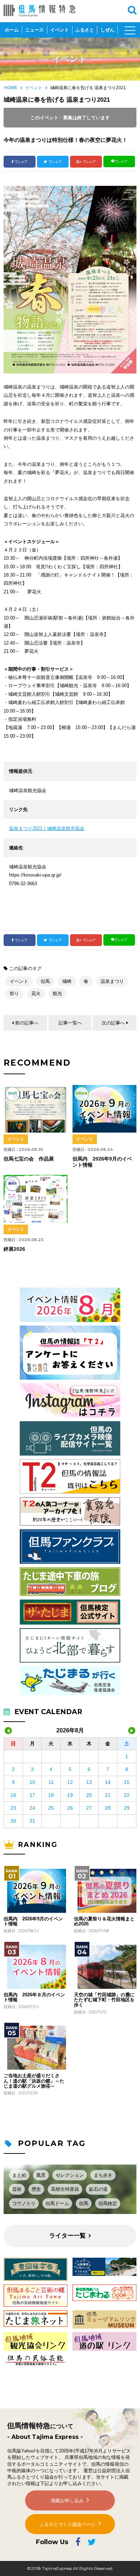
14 (108, 1782)
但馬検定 (108, 2203)
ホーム (12, 30)
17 (32, 1795)
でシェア (21, 162)
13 (89, 1782)
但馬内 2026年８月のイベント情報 (34, 1997)
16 (13, 1795)
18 (51, 1795)
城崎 (67, 981)
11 (51, 1782)
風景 (41, 2175)
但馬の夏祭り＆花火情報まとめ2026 (104, 1921)
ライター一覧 (67, 2236)
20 (89, 1795)
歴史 (36, 2189)
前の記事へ (27, 1023)
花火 (36, 993)
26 (70, 1808)
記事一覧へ (70, 1023)
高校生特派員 (65, 2189)
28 (108, 1808)
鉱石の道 (98, 2189)
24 (32, 1808)
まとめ (19, 2175)
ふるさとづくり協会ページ (67, 2524)
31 (32, 1821)
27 (89, 1808)
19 (70, 1795)
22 (127, 1795)
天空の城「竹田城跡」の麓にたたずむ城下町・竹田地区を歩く (104, 2000)
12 (70, 1782)
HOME (11, 88)
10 (32, 1782)
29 (127, 1808)
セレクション (70, 2175)
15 (127, 1782)
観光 (57, 993)
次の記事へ (113, 1023)
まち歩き (103, 2175)
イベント (60, 30)
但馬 (45, 981)
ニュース (34, 30)
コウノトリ (24, 2203)
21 (108, 1795)
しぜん (108, 30)
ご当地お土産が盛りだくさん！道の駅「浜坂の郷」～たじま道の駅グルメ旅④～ (34, 2081)
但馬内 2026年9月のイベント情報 (33, 1921)
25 (51, 1808)
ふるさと (85, 30)
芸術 (17, 2189)
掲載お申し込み (67, 2501)
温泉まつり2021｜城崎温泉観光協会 (47, 828)
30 (13, 1821)
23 (13, 1808)
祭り (14, 993)
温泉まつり (112, 981)
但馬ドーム (57, 2203)
